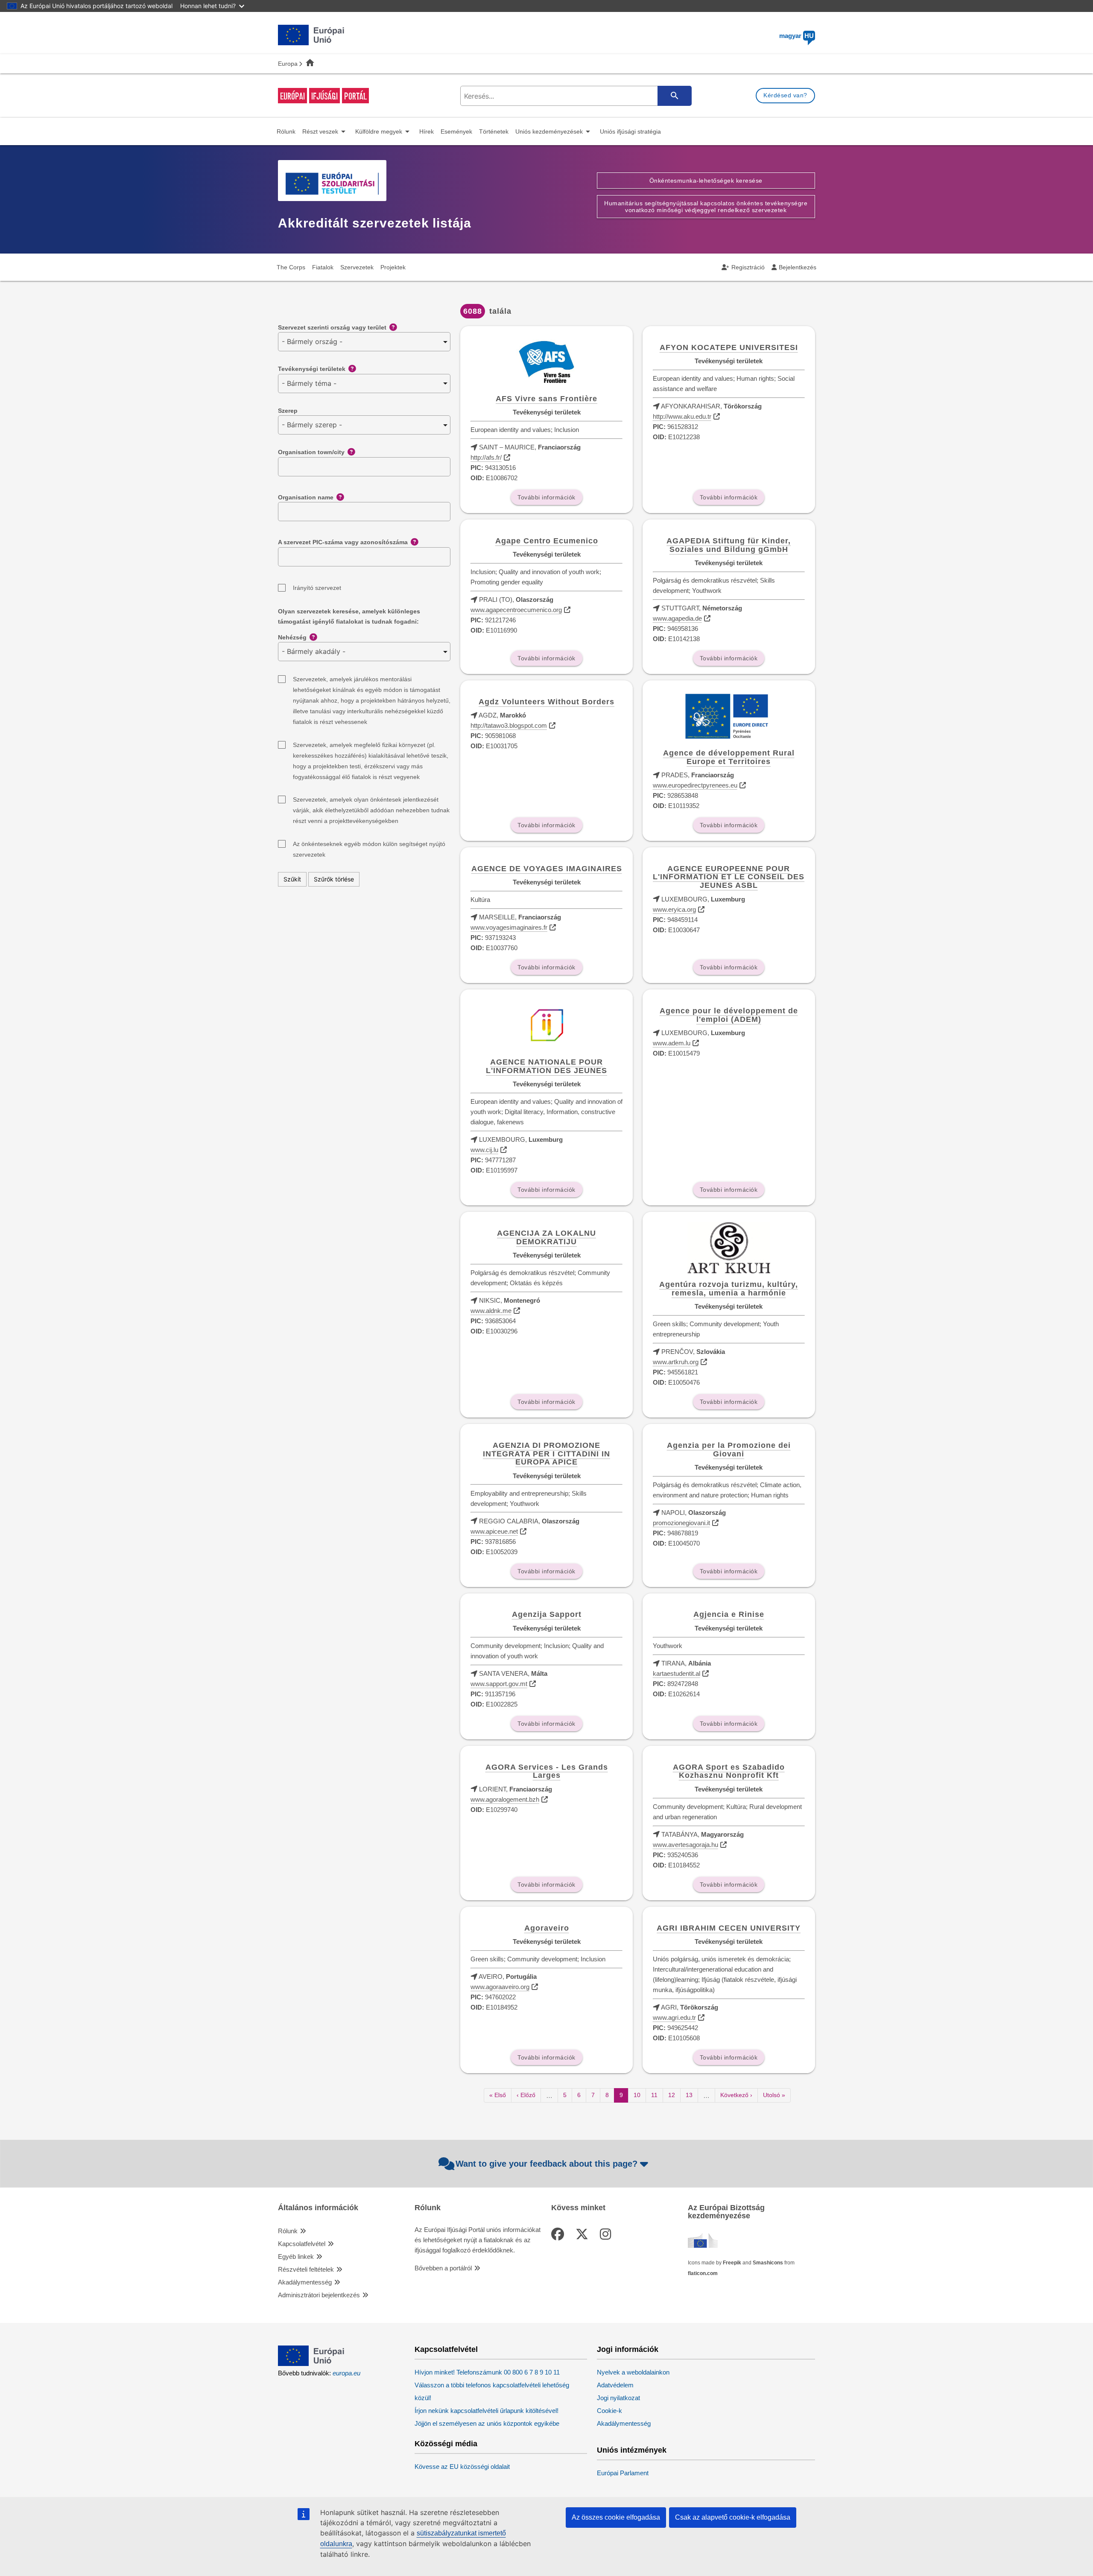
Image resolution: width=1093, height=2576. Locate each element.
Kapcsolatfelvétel (302, 2244)
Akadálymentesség (305, 2282)
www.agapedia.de (677, 618)
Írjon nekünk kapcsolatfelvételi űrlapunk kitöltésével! (487, 2411)
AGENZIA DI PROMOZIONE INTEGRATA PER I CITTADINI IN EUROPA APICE (546, 1454)
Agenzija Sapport (547, 1614)
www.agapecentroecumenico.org (516, 610)
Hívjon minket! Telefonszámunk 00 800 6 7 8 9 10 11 (487, 2372)
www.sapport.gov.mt (499, 1684)
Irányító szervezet (317, 588)
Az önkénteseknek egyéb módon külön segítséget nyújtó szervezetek (369, 845)
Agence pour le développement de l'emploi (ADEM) (729, 1015)
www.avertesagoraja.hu (685, 1845)
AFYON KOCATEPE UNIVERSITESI (729, 347)
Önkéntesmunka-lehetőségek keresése (706, 181)
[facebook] (559, 2234)
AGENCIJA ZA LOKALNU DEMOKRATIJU (546, 1237)
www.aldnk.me (491, 1311)
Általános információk (318, 2208)
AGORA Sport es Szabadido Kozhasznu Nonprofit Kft (729, 1771)
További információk (546, 497)
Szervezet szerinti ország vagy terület (332, 327)
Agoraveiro (547, 1928)
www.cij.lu (484, 1150)
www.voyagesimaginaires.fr (509, 927)
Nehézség (292, 637)
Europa (288, 64)
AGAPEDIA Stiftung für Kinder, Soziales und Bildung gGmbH (729, 545)
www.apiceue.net (494, 1531)
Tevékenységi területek (312, 369)
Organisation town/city (311, 452)
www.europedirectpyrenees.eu (695, 785)
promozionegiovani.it (681, 1523)
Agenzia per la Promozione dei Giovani (729, 1450)
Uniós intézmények (632, 2450)
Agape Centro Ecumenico (547, 541)
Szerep (288, 411)
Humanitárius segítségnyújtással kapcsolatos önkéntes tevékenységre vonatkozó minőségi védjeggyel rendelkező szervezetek (706, 207)
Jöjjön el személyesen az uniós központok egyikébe (487, 2423)
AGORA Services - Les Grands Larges (547, 1771)
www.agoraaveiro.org (500, 1987)
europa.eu (346, 2373)
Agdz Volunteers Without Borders (546, 702)
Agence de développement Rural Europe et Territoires (729, 757)
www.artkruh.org (676, 1362)
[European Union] (311, 2364)
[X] (584, 2234)
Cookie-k (609, 2411)
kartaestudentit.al (677, 1673)
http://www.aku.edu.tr (682, 416)
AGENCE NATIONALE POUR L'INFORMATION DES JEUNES (546, 1066)
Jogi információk (628, 2350)
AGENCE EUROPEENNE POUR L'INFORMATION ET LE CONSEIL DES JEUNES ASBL (729, 877)
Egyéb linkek (296, 2257)
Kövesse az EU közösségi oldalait (462, 2467)
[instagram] (607, 2234)
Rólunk (288, 2231)
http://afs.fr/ (486, 457)
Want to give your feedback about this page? (546, 2164)
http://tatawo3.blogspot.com (509, 725)
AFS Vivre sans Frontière (546, 399)
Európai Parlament (623, 2473)
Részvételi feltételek (306, 2269)
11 (657, 2095)
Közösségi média (446, 2444)
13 (692, 2095)
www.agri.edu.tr (674, 2017)
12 (674, 2095)
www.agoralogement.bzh (505, 1799)
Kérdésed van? (785, 95)
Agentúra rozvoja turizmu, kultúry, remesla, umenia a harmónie (729, 1289)
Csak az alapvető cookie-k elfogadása (733, 2517)
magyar (796, 36)
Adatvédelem (615, 2385)
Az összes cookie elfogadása (616, 2517)
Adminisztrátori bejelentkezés (319, 2295)
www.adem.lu (672, 1043)
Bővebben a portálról (443, 2268)
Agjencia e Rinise (729, 1614)
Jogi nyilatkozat (618, 2398)
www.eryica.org (674, 909)
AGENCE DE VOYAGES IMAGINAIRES (547, 869)
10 (640, 2095)
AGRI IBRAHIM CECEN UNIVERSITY (729, 1928)
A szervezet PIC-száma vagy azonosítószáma (343, 542)
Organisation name (306, 497)
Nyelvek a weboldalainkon (633, 2372)
